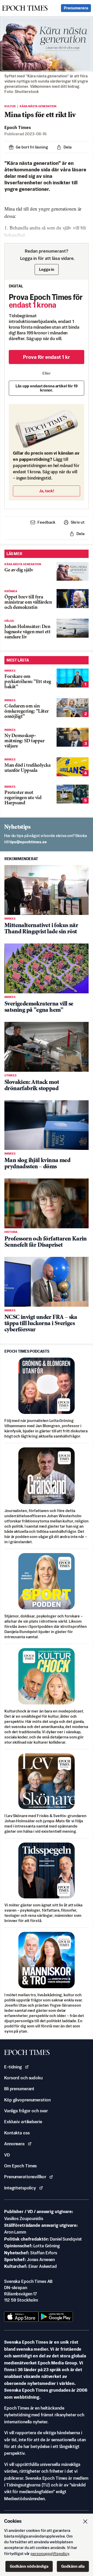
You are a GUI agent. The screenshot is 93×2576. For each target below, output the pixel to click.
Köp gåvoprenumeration (27, 2100)
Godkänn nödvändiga (29, 2566)
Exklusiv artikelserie (23, 2122)
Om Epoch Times (20, 2166)
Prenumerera (76, 8)
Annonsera (14, 2144)
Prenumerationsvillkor (25, 2177)
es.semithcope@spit (28, 842)
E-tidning (13, 2067)
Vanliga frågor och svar (26, 2111)
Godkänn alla (73, 2566)
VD (7, 2155)
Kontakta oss (17, 2133)
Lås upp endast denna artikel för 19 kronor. (47, 388)
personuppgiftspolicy (50, 2554)
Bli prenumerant (19, 2089)
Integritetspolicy (20, 2188)
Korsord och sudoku (23, 2078)
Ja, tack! (47, 491)
